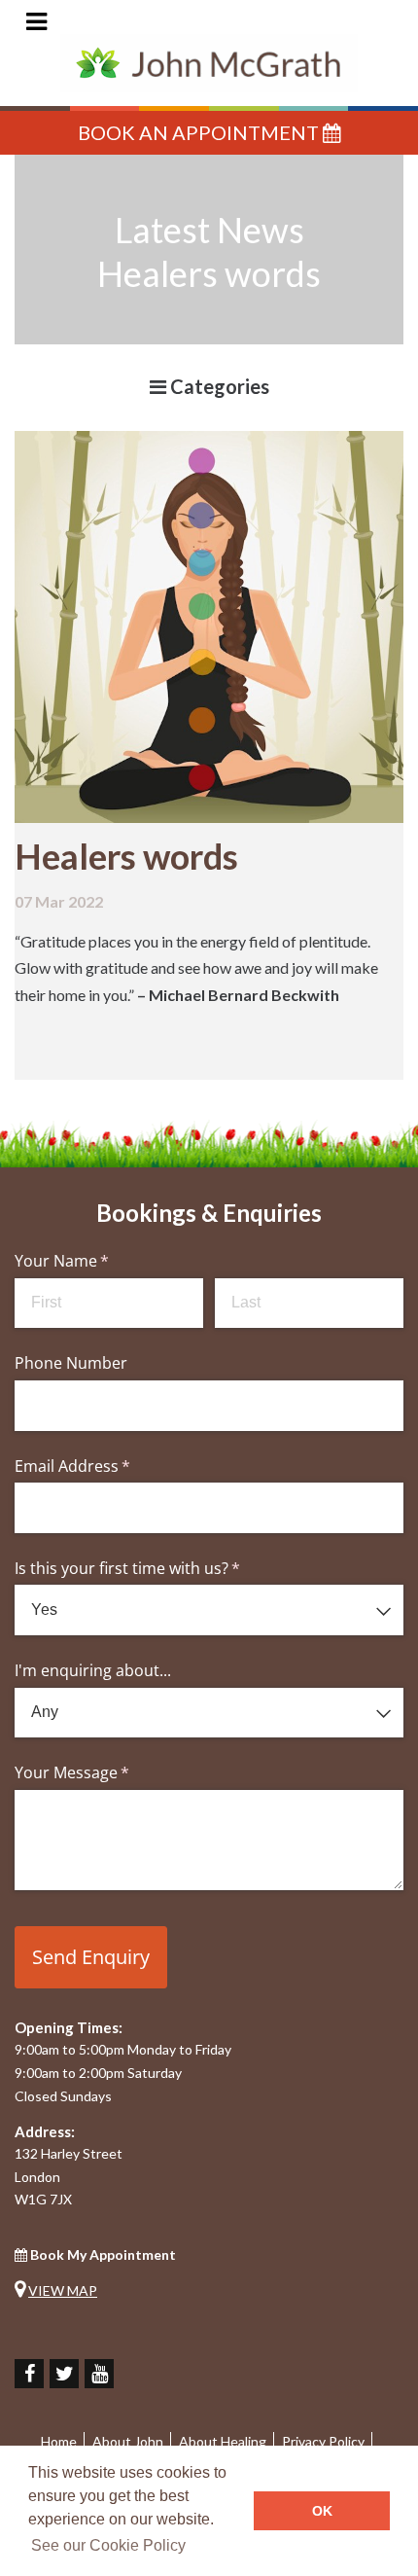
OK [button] (322, 2511)
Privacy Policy (323, 2441)
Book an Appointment (200, 132)
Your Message (103, 1772)
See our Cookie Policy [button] (108, 2545)
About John (128, 2441)
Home (59, 2441)
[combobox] (209, 1610)
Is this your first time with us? (158, 1568)
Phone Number (71, 1363)
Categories (218, 386)
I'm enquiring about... (93, 1670)
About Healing (223, 2441)
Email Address (104, 1466)
